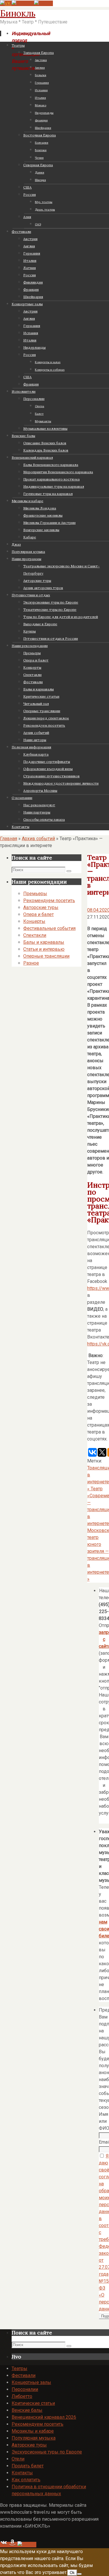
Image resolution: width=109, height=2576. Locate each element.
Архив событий (38, 839)
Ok (72, 2573)
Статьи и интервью (44, 949)
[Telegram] (23, 3)
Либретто (22, 2396)
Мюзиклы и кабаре (33, 2431)
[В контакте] (6, 3)
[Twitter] (43, 3)
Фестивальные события (49, 928)
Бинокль (18, 13)
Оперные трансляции (46, 956)
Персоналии (25, 2389)
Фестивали (24, 2375)
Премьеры (35, 894)
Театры (19, 2369)
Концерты (34, 921)
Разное (31, 963)
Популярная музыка (34, 2438)
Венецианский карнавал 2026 (44, 2417)
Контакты (22, 2473)
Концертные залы (31, 2382)
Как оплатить (26, 2480)
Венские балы (27, 2410)
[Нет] (79, 2574)
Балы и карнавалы (44, 942)
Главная (9, 839)
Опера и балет (39, 914)
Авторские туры (41, 907)
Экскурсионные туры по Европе (47, 2452)
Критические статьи (33, 2403)
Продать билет (28, 2466)
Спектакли (35, 935)
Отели (18, 2459)
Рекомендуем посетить (49, 901)
